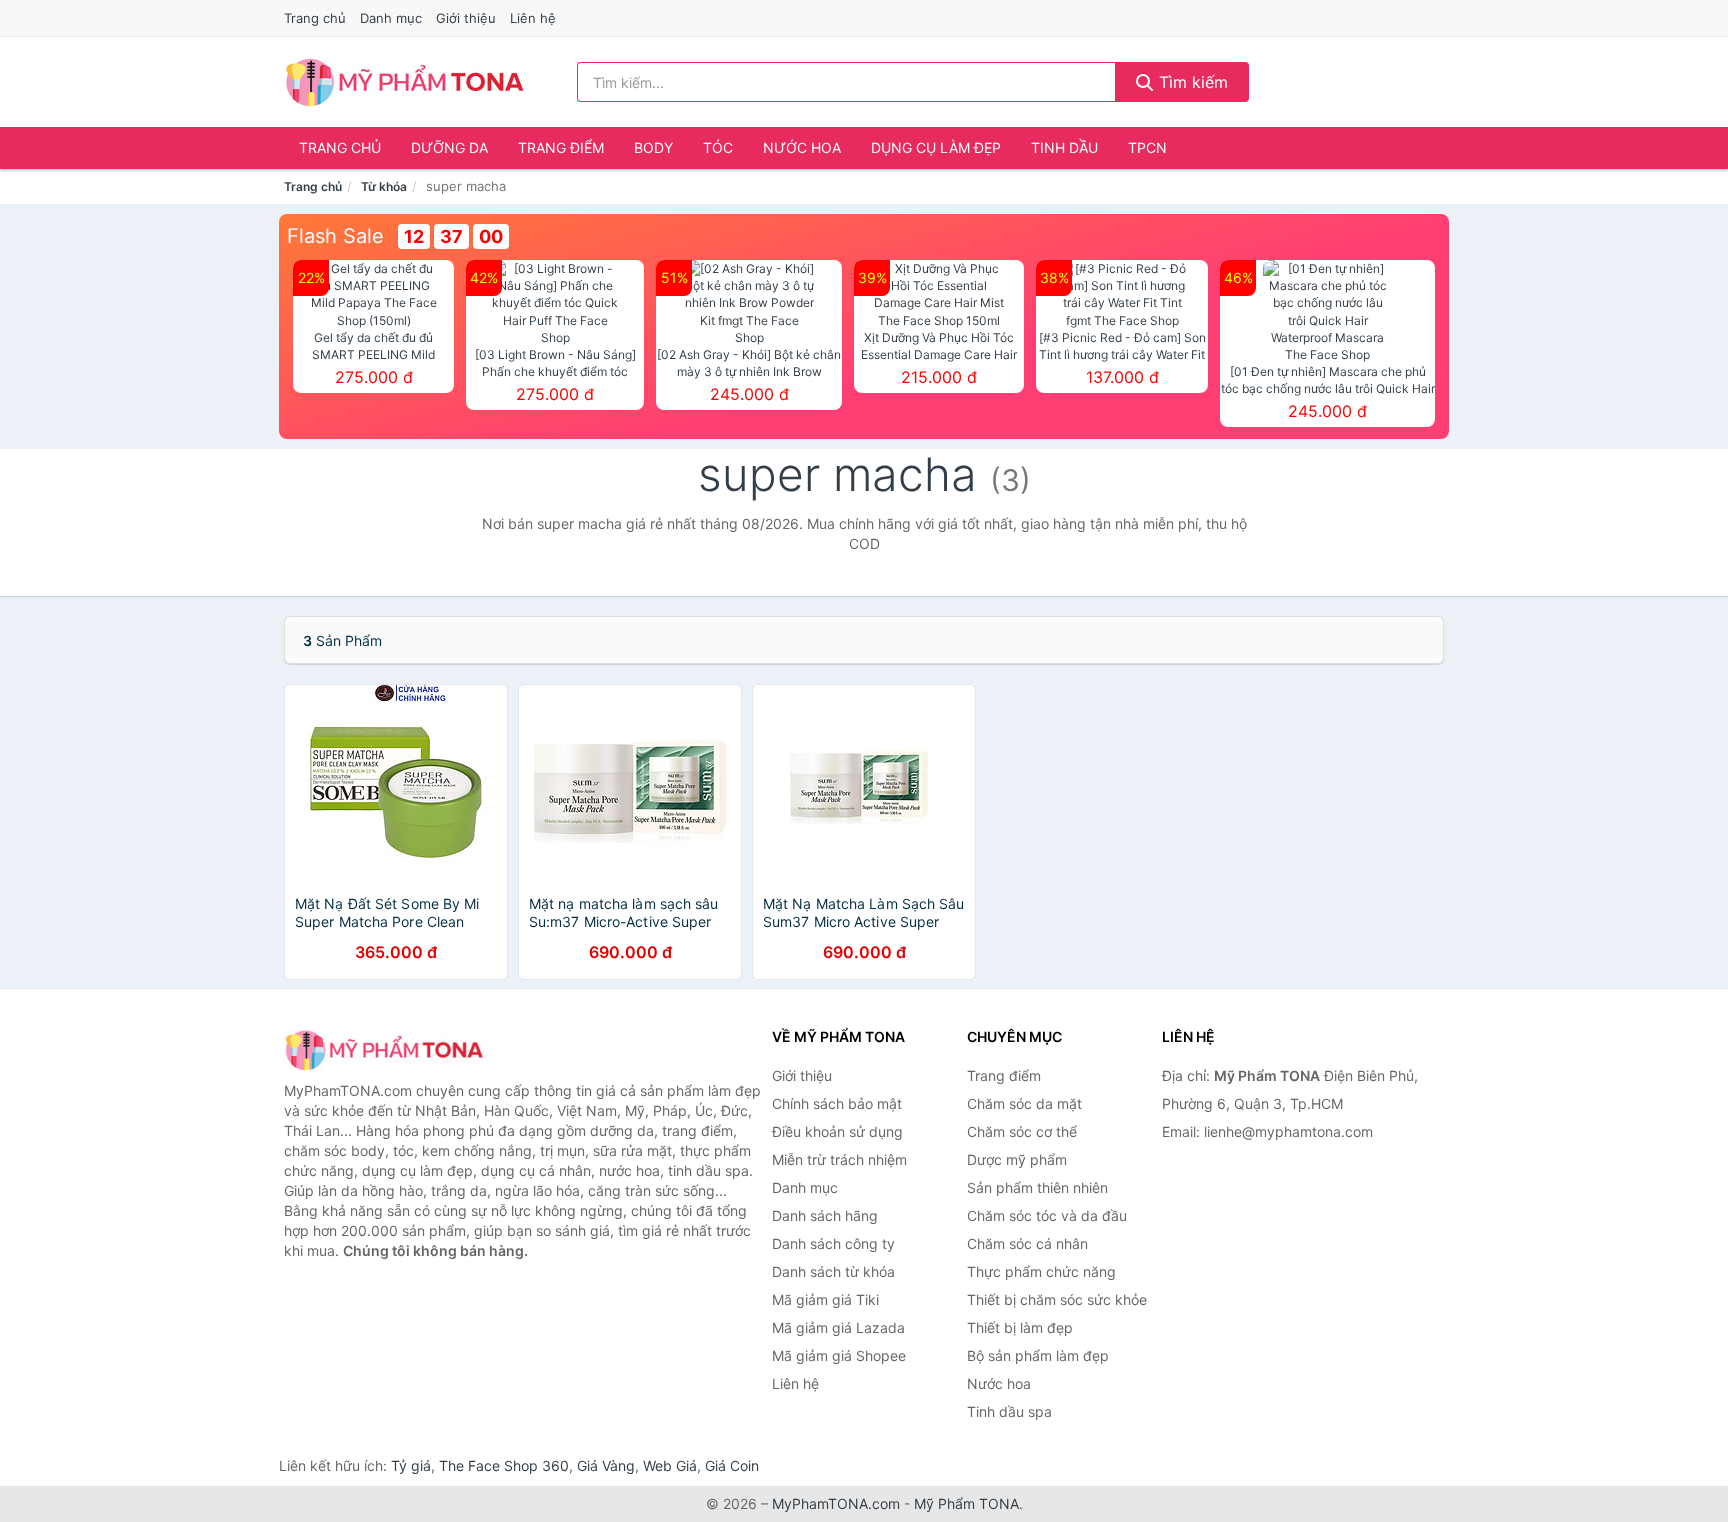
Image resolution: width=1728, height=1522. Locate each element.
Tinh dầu (1064, 147)
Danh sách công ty (833, 1243)
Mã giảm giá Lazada (838, 1327)
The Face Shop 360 (504, 1465)
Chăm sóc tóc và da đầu (1047, 1215)
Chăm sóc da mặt (1024, 1103)
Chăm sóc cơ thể (1022, 1131)
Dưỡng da (449, 147)
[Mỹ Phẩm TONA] (384, 1049)
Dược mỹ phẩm (1017, 1159)
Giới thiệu (466, 18)
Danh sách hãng (825, 1215)
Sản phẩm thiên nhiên (1037, 1187)
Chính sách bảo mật (837, 1103)
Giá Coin (732, 1465)
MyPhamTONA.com (836, 1503)
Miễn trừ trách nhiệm (839, 1159)
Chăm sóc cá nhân (1027, 1243)
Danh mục (391, 18)
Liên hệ (533, 18)
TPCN (1147, 147)
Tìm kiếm (1191, 82)
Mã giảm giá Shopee (839, 1355)
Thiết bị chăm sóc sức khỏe (1057, 1299)
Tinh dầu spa (1009, 1411)
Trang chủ (315, 18)
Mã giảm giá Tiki (825, 1299)
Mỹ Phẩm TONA (966, 1503)
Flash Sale (335, 236)
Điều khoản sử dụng (837, 1131)
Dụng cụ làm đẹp (936, 147)
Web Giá (670, 1465)
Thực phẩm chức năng (1041, 1271)
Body (653, 147)
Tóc (718, 147)
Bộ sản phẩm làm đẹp (1038, 1355)
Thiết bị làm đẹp (1020, 1327)
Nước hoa (802, 147)
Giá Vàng (606, 1465)
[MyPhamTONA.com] (404, 82)
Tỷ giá (411, 1465)
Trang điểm (561, 147)
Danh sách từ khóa (833, 1271)
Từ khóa (384, 186)
